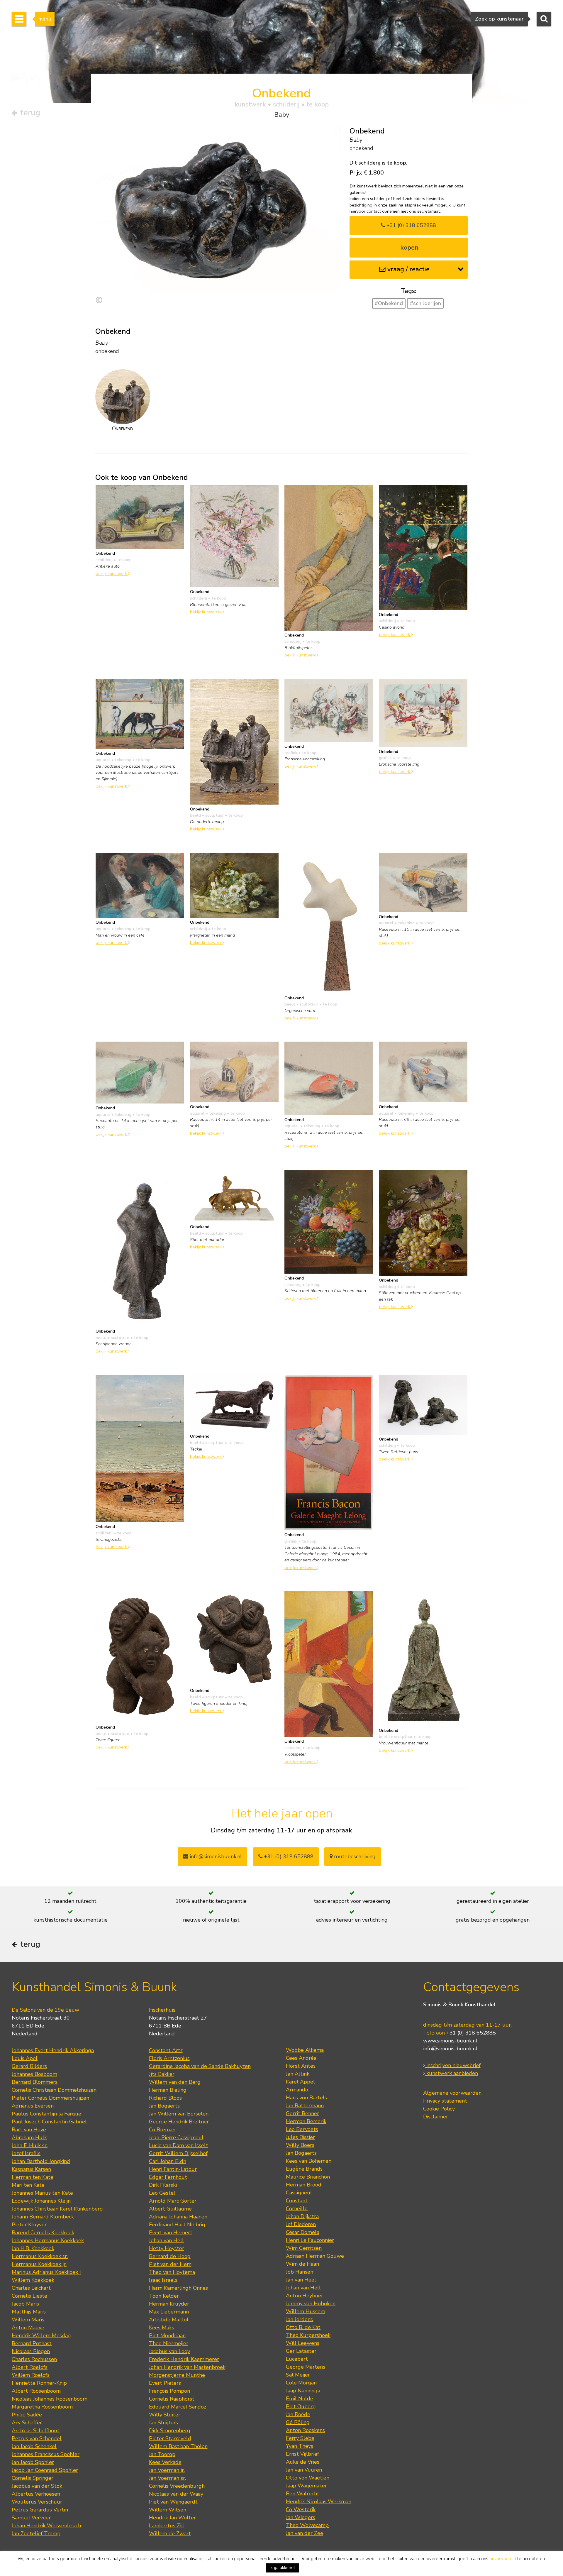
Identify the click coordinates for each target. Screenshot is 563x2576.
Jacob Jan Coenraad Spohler (45, 2470)
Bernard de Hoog (170, 2256)
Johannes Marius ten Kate (42, 2193)
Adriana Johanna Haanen (178, 2217)
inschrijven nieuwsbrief (453, 2065)
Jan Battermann (305, 2106)
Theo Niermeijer (169, 2343)
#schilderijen (425, 303)
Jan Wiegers (301, 2517)
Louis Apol (25, 2058)
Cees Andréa (301, 2058)
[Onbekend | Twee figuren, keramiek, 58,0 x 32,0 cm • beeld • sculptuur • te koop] (140, 1656)
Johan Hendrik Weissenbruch (46, 2526)
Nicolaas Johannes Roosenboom (50, 2399)
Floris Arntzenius (169, 2058)
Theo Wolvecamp (307, 2525)
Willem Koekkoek (33, 2280)
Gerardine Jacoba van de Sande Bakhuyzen (200, 2066)
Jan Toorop (162, 2454)
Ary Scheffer (27, 2423)
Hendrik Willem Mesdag (41, 2335)
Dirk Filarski (163, 2185)
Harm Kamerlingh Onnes (178, 2288)
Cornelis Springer (33, 2478)
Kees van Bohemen (309, 2161)
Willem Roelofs (31, 2375)
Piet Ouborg (301, 2406)
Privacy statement (445, 2101)
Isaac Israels (163, 2280)
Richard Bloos (165, 2098)
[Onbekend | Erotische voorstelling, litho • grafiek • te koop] (329, 710)
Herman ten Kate (33, 2177)
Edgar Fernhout (168, 2177)
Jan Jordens (299, 2319)
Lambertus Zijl (167, 2526)
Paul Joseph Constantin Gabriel (49, 2122)
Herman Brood (304, 2185)
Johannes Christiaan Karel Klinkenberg (57, 2209)
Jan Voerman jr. (167, 2470)
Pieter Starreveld (170, 2438)
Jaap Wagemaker (306, 2486)
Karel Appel (300, 2082)
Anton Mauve (28, 2328)
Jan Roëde (298, 2414)
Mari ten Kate (28, 2185)
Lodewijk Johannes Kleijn (41, 2201)
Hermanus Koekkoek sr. (40, 2256)
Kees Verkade (165, 2462)
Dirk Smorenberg (170, 2431)
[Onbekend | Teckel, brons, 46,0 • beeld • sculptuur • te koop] (234, 1403)
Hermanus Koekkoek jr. (39, 2264)
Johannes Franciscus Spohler (46, 2454)
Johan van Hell (166, 2240)
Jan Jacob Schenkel (34, 2446)
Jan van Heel (301, 2280)
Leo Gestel (162, 2193)
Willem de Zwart (170, 2533)
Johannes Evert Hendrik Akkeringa (53, 2050)
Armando (297, 2090)
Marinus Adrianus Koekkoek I (46, 2272)
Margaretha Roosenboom (42, 2407)
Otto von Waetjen (308, 2478)
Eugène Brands (304, 2169)
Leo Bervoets (302, 2129)
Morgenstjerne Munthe (177, 2375)
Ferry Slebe (300, 2438)
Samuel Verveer (31, 2518)
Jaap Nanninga (303, 2391)
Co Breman (162, 2130)
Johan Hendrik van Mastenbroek (187, 2367)
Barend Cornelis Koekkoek (43, 2233)
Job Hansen (300, 2272)
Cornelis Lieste (29, 2296)
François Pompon (169, 2391)
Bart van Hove (29, 2130)
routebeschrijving (354, 1856)
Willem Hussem (306, 2311)
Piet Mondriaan (167, 2335)
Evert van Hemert (171, 2233)
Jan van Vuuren (304, 2470)
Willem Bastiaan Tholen (178, 2446)
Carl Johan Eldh (168, 2161)
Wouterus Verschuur (37, 2502)
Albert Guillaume (170, 2209)
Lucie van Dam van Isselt (179, 2145)
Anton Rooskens (305, 2430)
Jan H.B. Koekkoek (33, 2248)
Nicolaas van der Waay (176, 2494)
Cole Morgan (301, 2383)
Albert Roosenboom (36, 2391)
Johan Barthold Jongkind (41, 2161)
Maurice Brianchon (308, 2177)
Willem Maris (28, 2320)
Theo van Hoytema (172, 2272)
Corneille (297, 2208)
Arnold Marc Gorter (173, 2201)
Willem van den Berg (175, 2082)
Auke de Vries (303, 2462)
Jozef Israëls (26, 2153)
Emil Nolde (300, 2399)
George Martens (306, 2367)
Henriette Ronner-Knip (39, 2383)
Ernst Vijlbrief (302, 2454)
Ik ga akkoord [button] (282, 2568)
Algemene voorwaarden (452, 2093)
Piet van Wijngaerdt (173, 2502)
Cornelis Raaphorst (172, 2399)
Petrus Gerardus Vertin (40, 2510)
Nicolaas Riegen (31, 2351)
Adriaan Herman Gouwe (315, 2256)
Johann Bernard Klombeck (43, 2217)
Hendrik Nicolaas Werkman (319, 2501)
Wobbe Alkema (305, 2050)
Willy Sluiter (165, 2415)
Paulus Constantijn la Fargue (46, 2114)
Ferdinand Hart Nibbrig (177, 2225)
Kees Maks (162, 2328)
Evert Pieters (165, 2383)
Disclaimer (436, 2117)
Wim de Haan (302, 2264)
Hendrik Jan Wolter (172, 2518)
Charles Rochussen (34, 2359)
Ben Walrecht (303, 2494)
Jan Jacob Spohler (33, 2462)
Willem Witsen (168, 2510)
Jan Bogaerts (164, 2106)
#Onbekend (389, 303)
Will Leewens (303, 2343)
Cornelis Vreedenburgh (177, 2486)
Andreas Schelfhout (36, 2431)
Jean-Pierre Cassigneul (176, 2137)
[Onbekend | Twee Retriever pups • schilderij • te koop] (423, 1404)
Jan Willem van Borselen (179, 2114)
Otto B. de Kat (303, 2327)
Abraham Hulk (29, 2137)
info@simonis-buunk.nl (450, 2049)
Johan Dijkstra (302, 2216)
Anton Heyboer (305, 2296)
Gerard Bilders (29, 2066)
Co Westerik (301, 2509)
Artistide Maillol (169, 2320)
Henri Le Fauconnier (310, 2240)
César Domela (303, 2232)
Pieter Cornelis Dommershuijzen (50, 2098)
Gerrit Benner (302, 2113)
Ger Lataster (301, 2351)
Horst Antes (301, 2066)
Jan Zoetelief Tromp (36, 2533)
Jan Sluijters (163, 2423)
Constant (297, 2201)
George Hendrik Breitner (179, 2122)
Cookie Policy (439, 2109)
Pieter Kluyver (29, 2225)
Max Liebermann (169, 2312)
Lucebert (297, 2359)
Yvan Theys (300, 2446)
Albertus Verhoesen (36, 2494)
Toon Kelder (164, 2296)
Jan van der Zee (305, 2533)
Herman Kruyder (169, 2304)
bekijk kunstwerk (112, 573)
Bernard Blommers (35, 2082)
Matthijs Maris (29, 2312)
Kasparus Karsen (31, 2169)
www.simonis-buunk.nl (450, 2041)
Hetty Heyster (167, 2248)
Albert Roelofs (30, 2367)
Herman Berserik (306, 2121)
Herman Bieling (168, 2090)
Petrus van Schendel (37, 2438)
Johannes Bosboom (34, 2074)
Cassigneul (299, 2193)
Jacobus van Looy (169, 2351)
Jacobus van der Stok (37, 2486)
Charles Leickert (31, 2288)
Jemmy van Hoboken (311, 2303)
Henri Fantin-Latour (173, 2169)
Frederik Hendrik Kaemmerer (184, 2359)
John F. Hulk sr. (30, 2145)
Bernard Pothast (32, 2343)
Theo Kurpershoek (308, 2335)
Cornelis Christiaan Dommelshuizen (54, 2090)
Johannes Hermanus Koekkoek (48, 2240)
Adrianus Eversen (33, 2106)
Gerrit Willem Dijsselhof (178, 2153)
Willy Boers (300, 2145)
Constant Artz (166, 2050)
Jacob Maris (25, 2304)
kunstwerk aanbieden (451, 2073)
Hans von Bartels (306, 2098)
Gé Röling (298, 2422)
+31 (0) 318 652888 (411, 225)
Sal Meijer (298, 2375)
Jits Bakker (162, 2074)
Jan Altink (298, 2074)
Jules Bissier (300, 2137)
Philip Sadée (27, 2415)
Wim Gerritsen (304, 2248)
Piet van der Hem (170, 2264)
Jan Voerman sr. (167, 2478)
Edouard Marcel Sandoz (178, 2407)
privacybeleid (503, 2559)
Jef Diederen (301, 2224)
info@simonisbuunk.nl (215, 1856)
